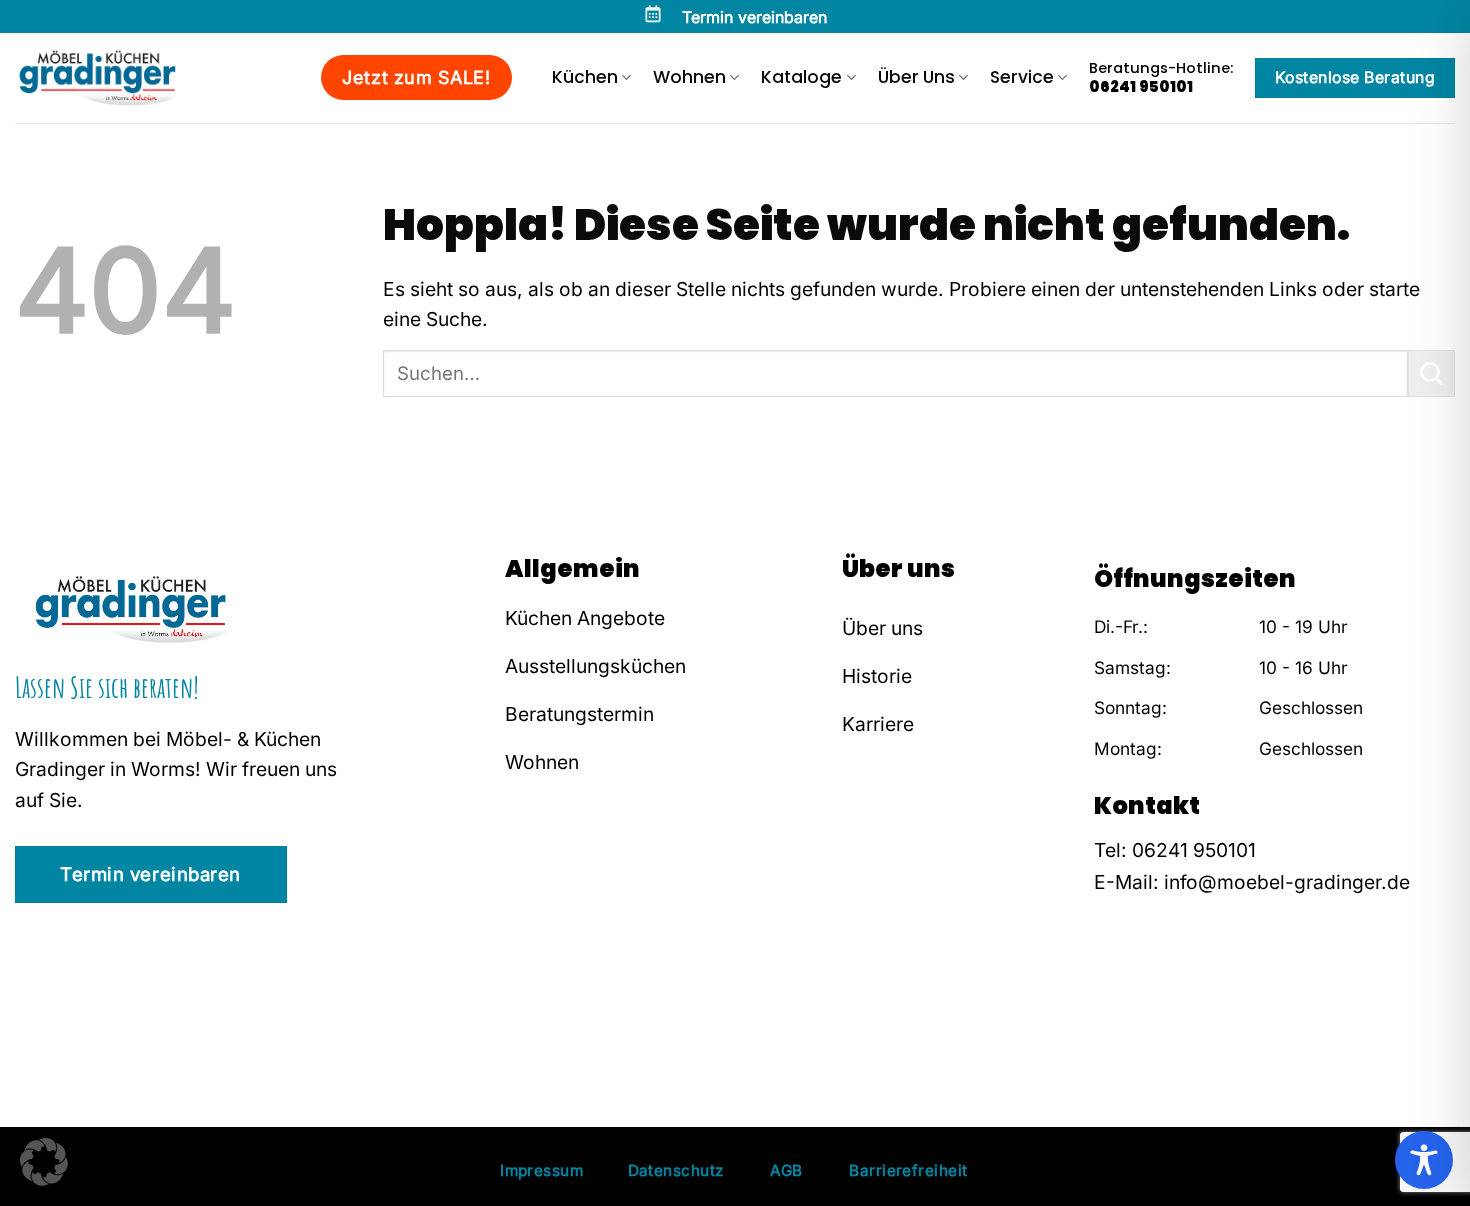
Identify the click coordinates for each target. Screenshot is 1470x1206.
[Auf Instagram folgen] (1139, 1006)
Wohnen (689, 77)
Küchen (585, 77)
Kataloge (801, 77)
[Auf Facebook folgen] (1109, 1006)
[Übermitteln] (1431, 373)
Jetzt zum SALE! (416, 77)
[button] (44, 1162)
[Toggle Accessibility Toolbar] (1424, 1160)
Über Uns (916, 77)
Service (1022, 77)
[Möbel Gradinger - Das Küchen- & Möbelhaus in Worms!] (115, 78)
